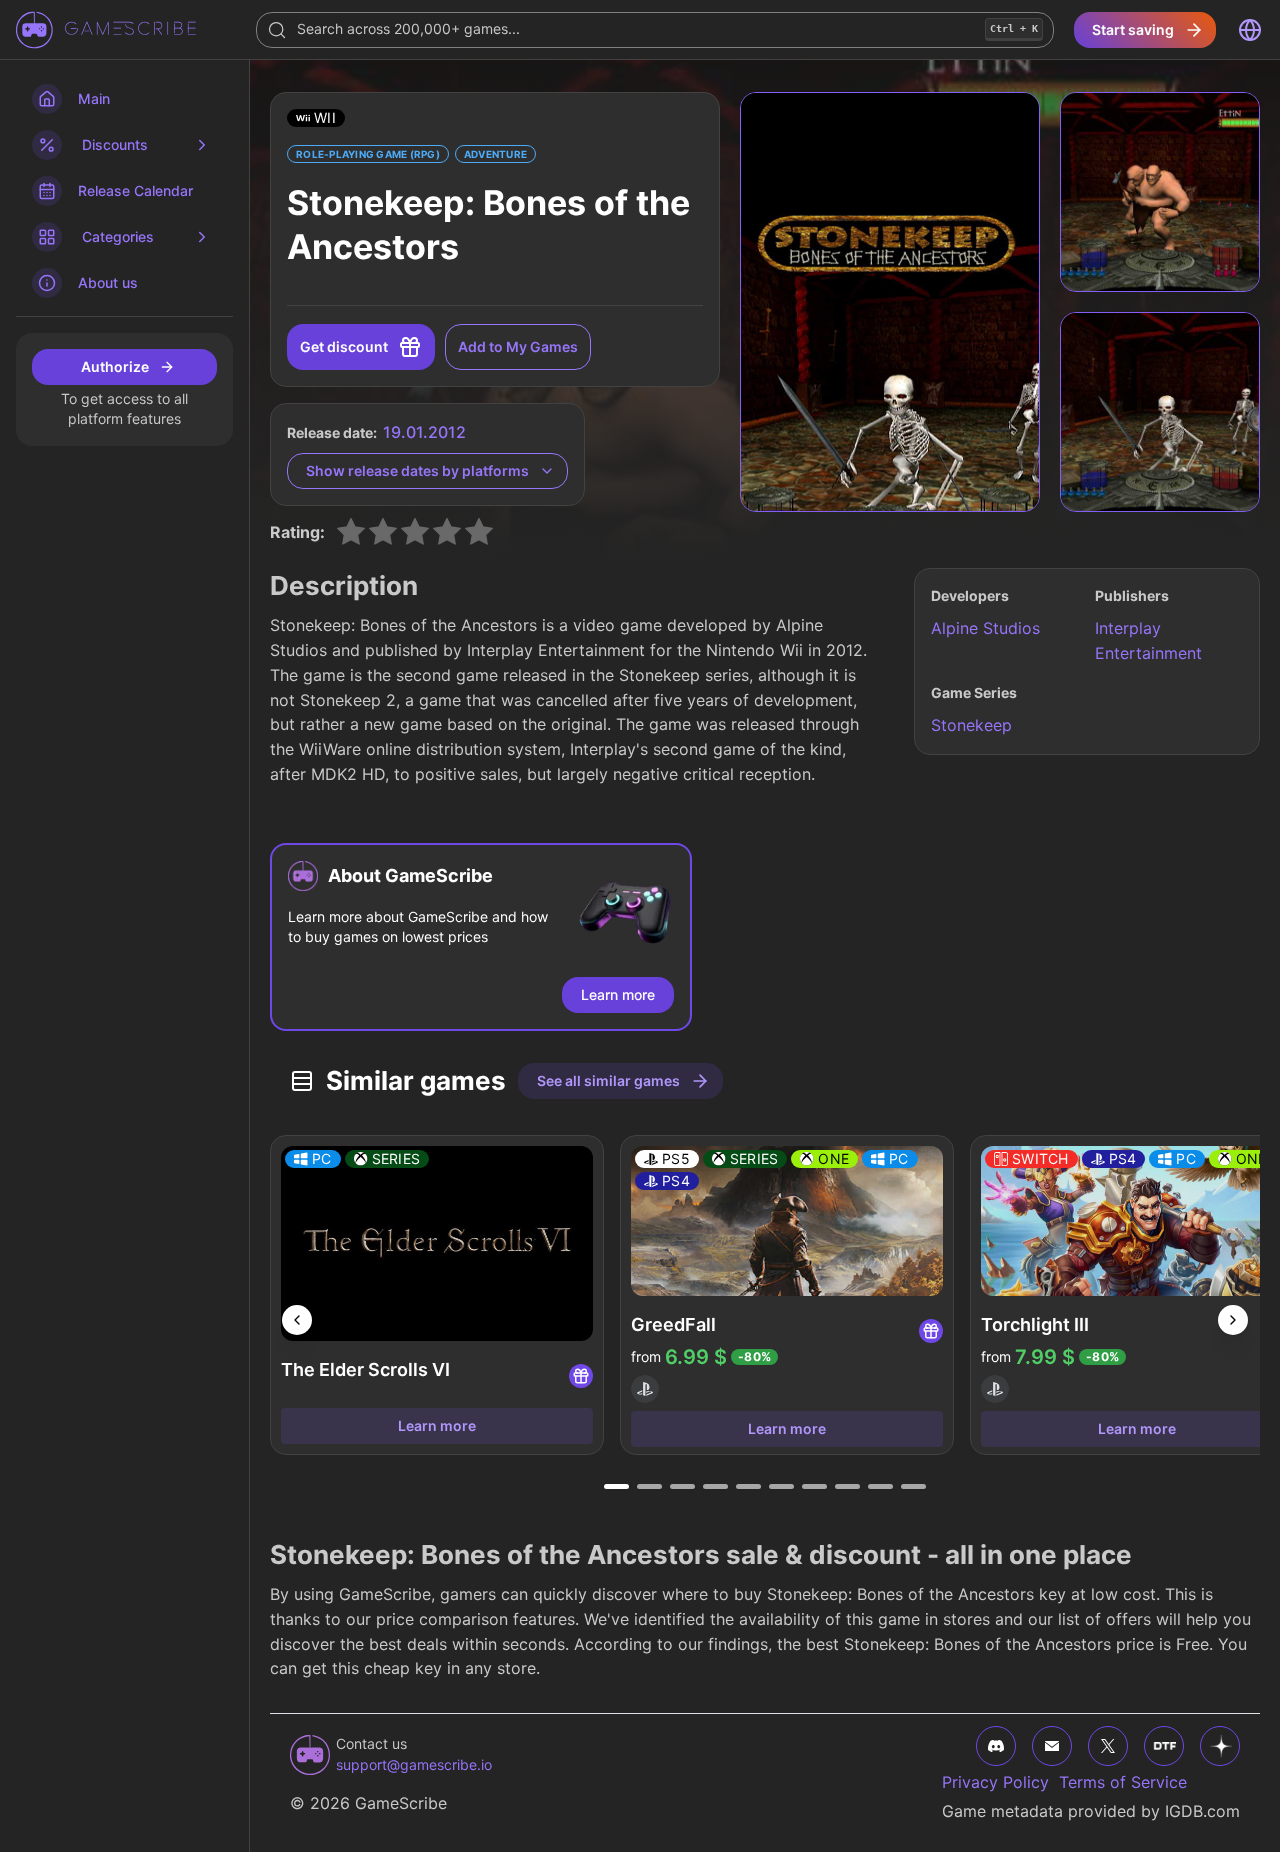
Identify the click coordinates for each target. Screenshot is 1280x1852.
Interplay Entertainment (1148, 640)
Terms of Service (1123, 1782)
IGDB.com (1202, 1811)
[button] (316, 118)
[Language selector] (1250, 30)
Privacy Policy (995, 1782)
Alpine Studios (985, 628)
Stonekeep (971, 725)
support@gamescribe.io (414, 1764)
